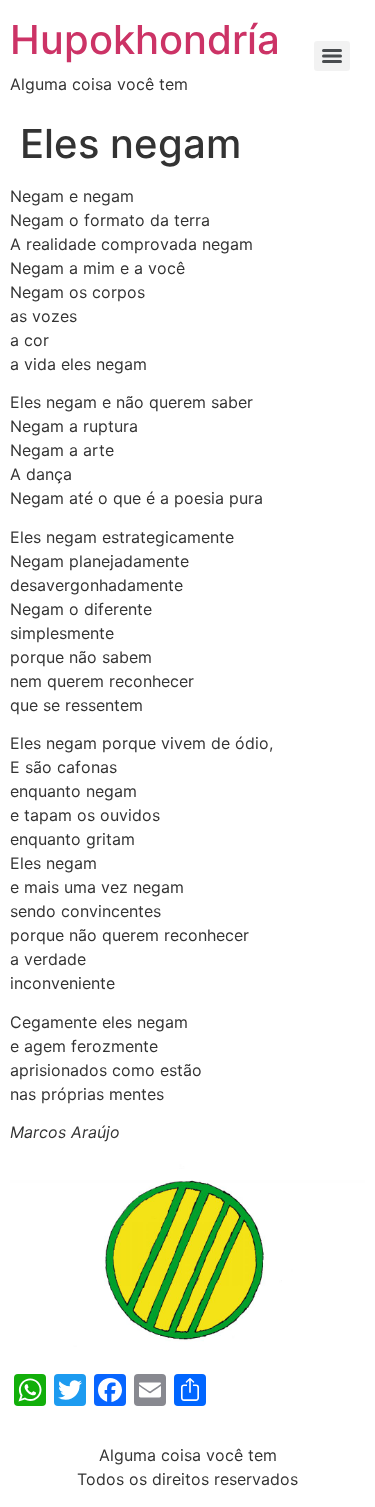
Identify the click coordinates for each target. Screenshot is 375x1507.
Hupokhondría (145, 39)
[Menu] (332, 56)
